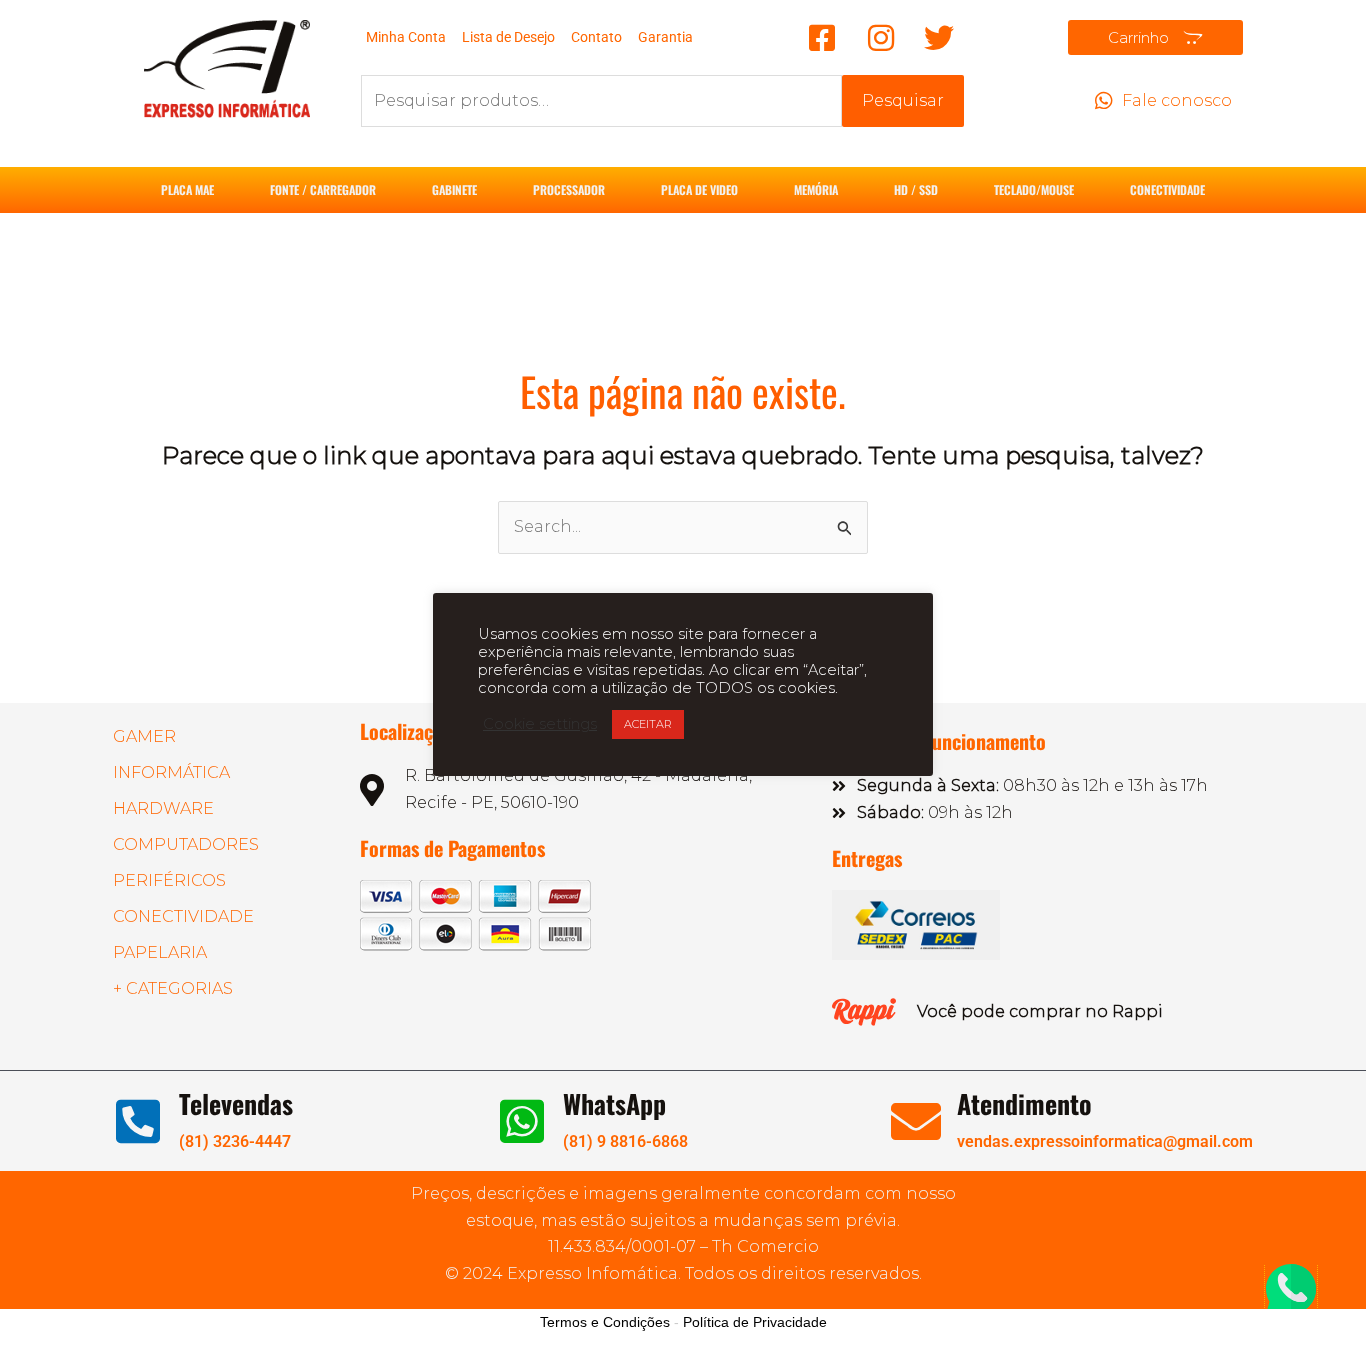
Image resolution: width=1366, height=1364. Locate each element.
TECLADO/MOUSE (1034, 189)
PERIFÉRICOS (169, 880)
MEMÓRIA (816, 189)
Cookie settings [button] (540, 724)
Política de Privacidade (755, 1322)
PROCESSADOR (569, 189)
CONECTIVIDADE (1167, 189)
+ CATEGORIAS (173, 988)
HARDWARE (163, 808)
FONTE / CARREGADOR (323, 189)
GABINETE (454, 189)
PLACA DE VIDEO (699, 189)
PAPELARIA (160, 952)
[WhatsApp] (522, 1121)
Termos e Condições (605, 1322)
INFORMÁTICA (171, 772)
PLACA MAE (187, 189)
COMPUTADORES (186, 844)
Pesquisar (903, 100)
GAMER (144, 736)
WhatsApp (614, 1103)
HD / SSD (916, 189)
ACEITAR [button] (648, 724)
